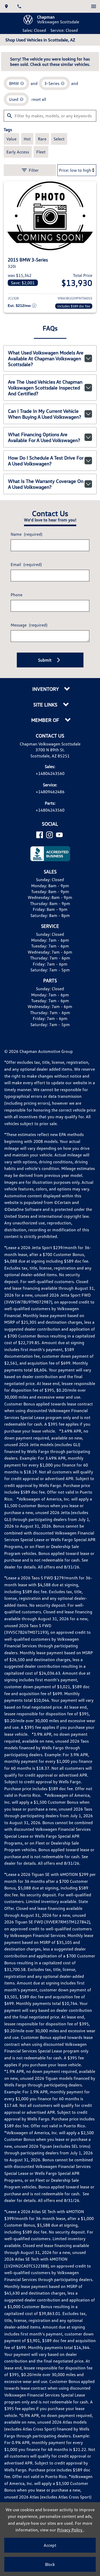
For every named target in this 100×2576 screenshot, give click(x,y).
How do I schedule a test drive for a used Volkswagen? (46, 461)
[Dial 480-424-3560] (19, 6)
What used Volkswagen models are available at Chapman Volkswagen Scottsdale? (46, 358)
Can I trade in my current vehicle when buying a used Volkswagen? (45, 414)
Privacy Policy (70, 2530)
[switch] (94, 6)
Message (29, 625)
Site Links (46, 705)
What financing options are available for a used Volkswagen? (44, 437)
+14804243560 (50, 773)
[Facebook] (40, 835)
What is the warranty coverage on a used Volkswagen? (46, 484)
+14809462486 (50, 792)
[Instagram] (49, 835)
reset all (39, 99)
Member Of (46, 720)
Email (26, 564)
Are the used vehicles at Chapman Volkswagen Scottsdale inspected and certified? (45, 388)
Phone (17, 595)
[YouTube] (59, 835)
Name (26, 534)
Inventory (46, 689)
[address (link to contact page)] (6, 6)
